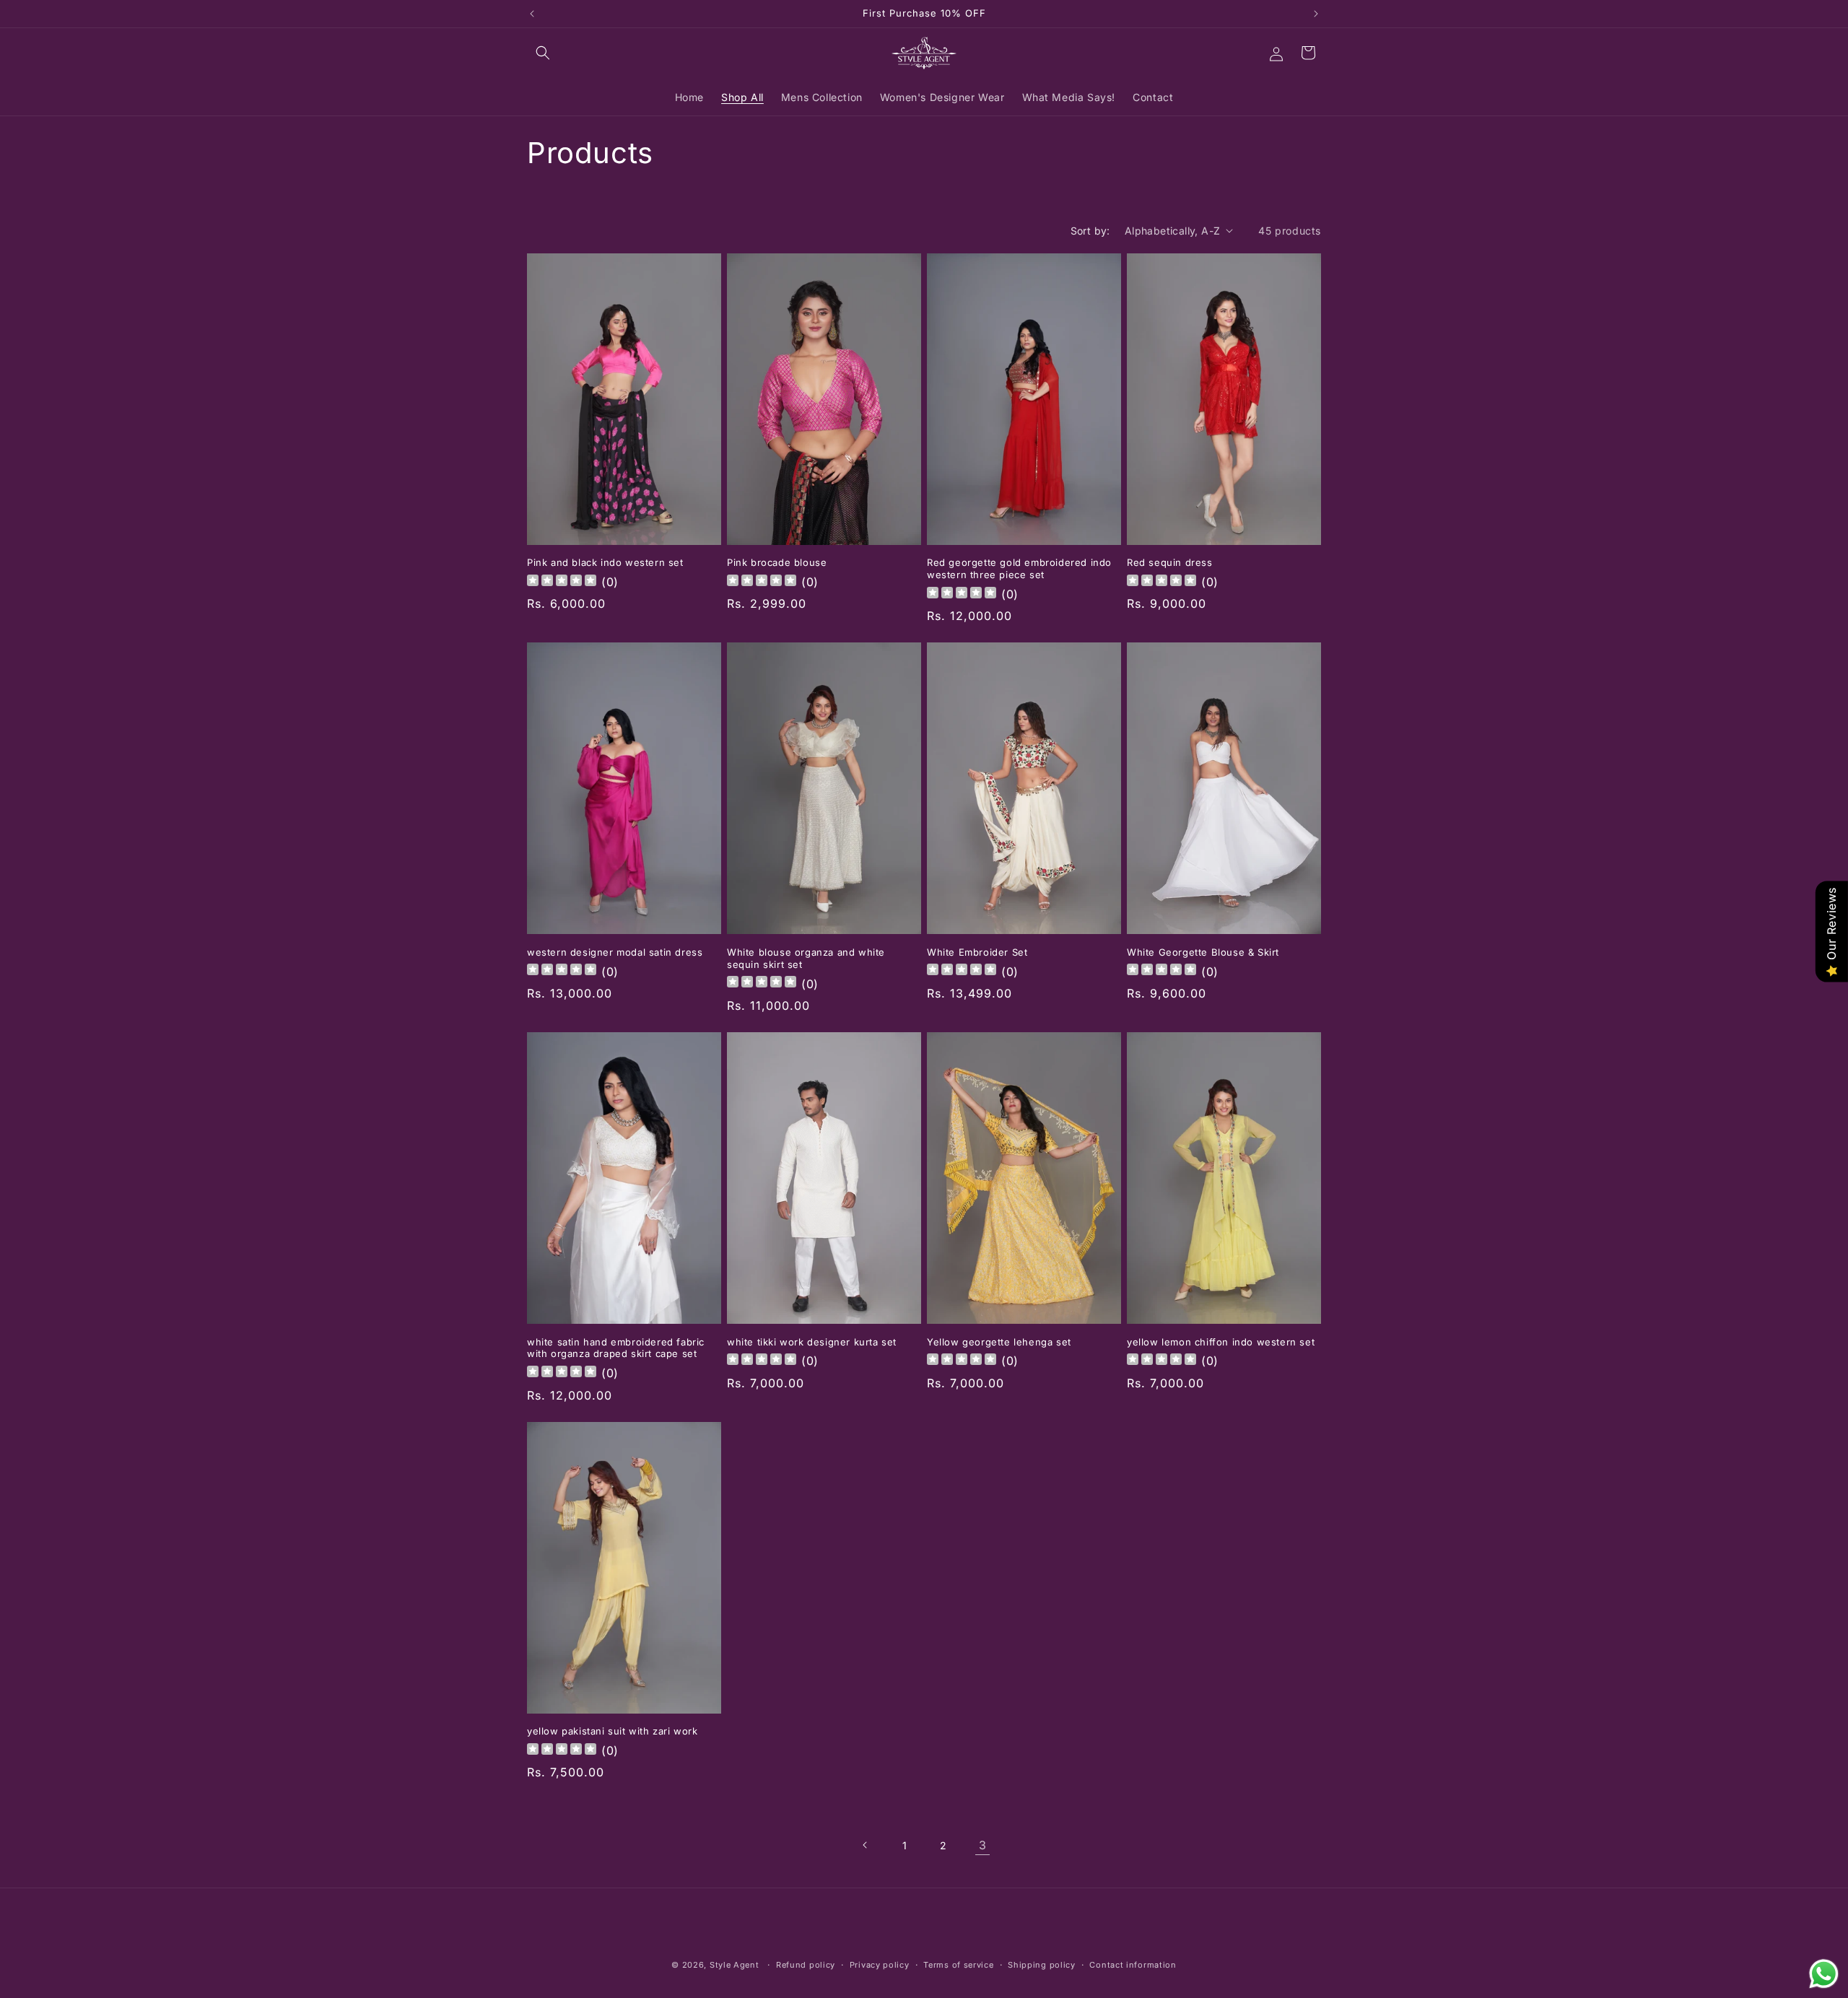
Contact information (1133, 1964)
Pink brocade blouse (777, 562)
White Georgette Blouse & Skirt (1203, 952)
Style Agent (735, 1965)
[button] (543, 53)
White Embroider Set (977, 952)
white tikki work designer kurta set (812, 1342)
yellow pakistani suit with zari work (613, 1731)
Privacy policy (880, 1964)
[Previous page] (866, 1845)
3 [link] (983, 1845)
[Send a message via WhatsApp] (1824, 1974)
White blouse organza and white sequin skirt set (806, 958)
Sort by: (1090, 231)
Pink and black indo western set (605, 562)
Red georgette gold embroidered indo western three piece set (1019, 568)
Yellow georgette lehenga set (999, 1342)
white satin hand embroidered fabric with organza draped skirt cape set (616, 1348)
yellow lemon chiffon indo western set (1221, 1342)
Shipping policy (1042, 1964)
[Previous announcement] (532, 14)
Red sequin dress (1170, 562)
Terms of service (958, 1964)
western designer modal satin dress (615, 952)
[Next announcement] (1316, 14)
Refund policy (806, 1964)
